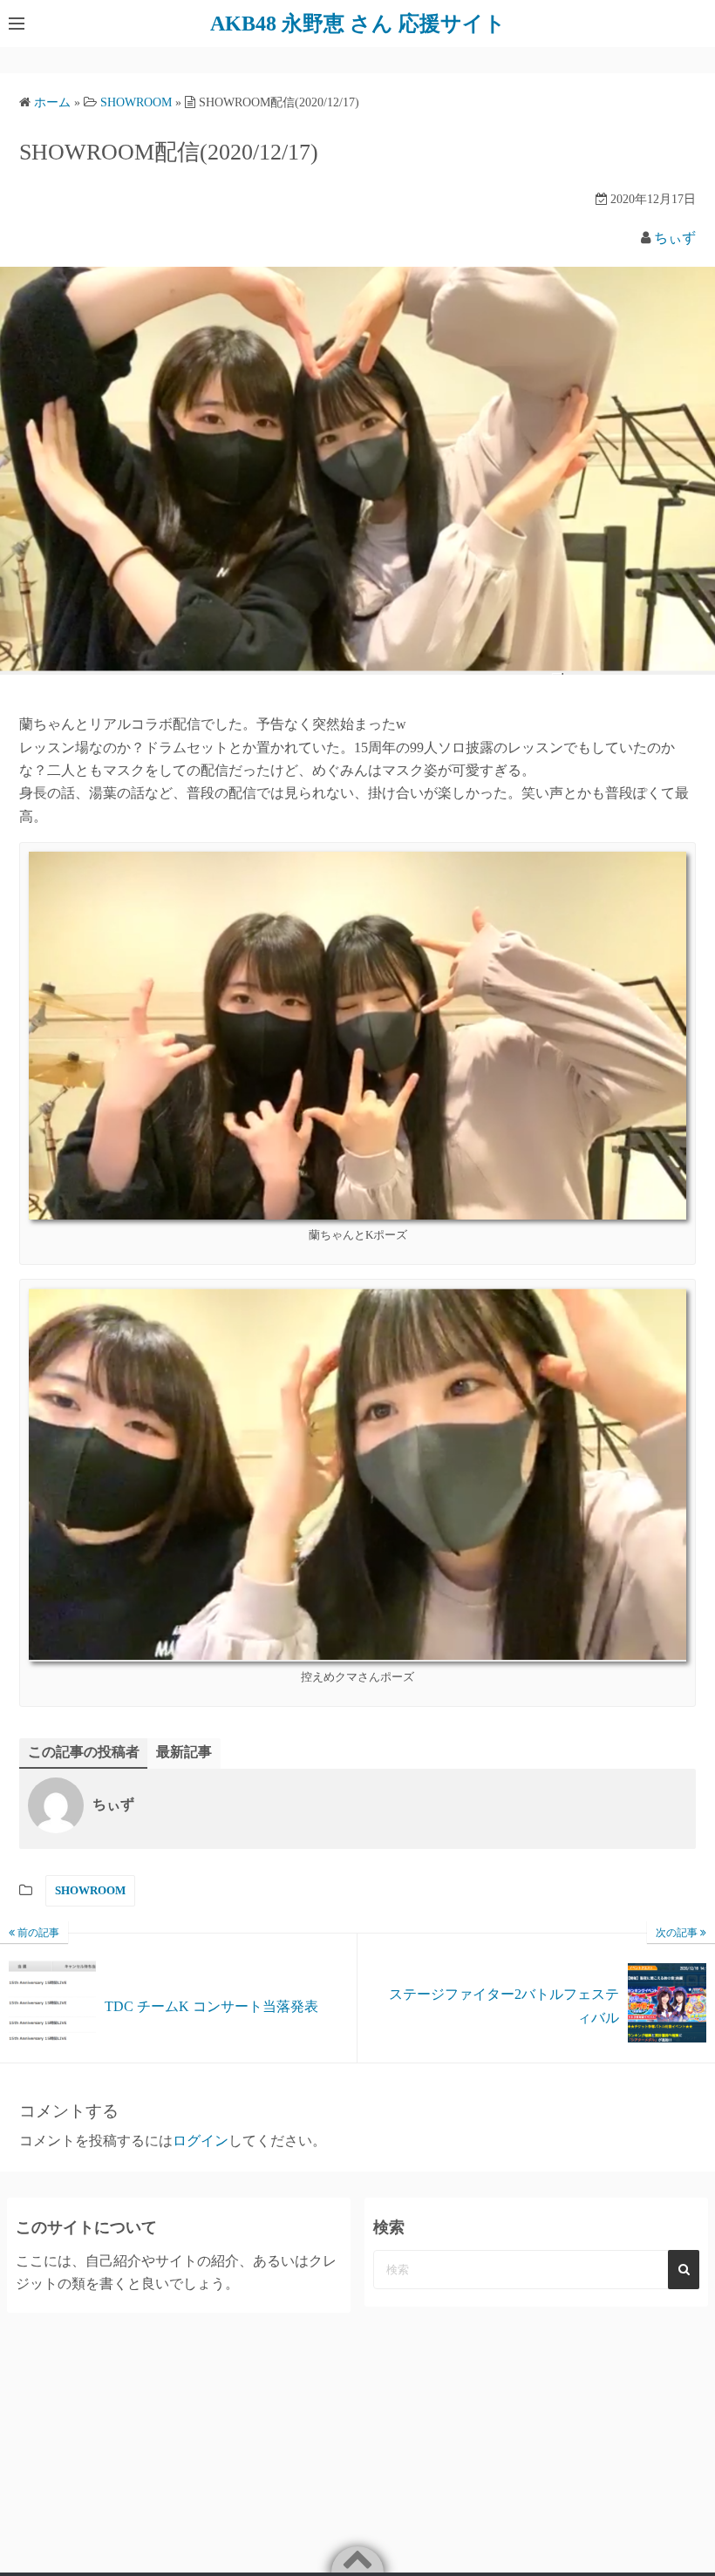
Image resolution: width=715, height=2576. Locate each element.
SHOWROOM (90, 1890)
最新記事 (184, 1752)
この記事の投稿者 (84, 1752)
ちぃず (675, 238)
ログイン (201, 2141)
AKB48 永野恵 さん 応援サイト (358, 24)
